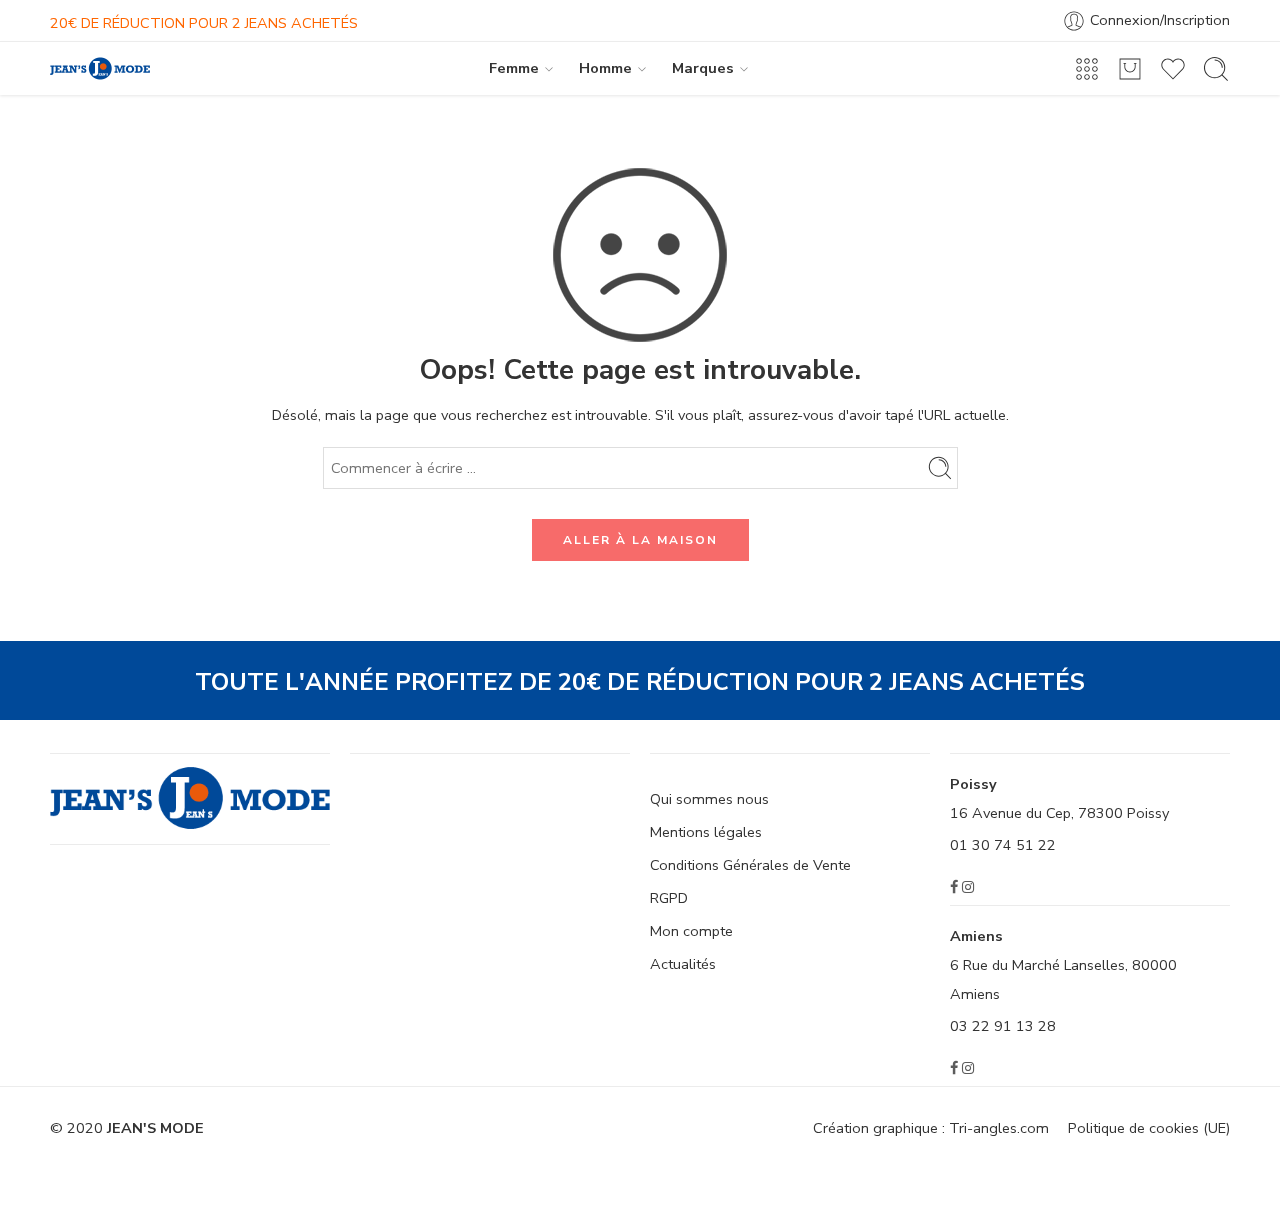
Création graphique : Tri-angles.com (931, 1128)
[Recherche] (1216, 69)
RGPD (669, 898)
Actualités (683, 964)
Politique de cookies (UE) (1149, 1128)
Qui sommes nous (709, 799)
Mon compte (691, 931)
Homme (605, 68)
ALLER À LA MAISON (640, 540)
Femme (514, 68)
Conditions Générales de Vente (750, 865)
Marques (703, 68)
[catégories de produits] (1087, 69)
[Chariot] (1130, 69)
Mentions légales (706, 832)
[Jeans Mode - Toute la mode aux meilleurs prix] (100, 68)
